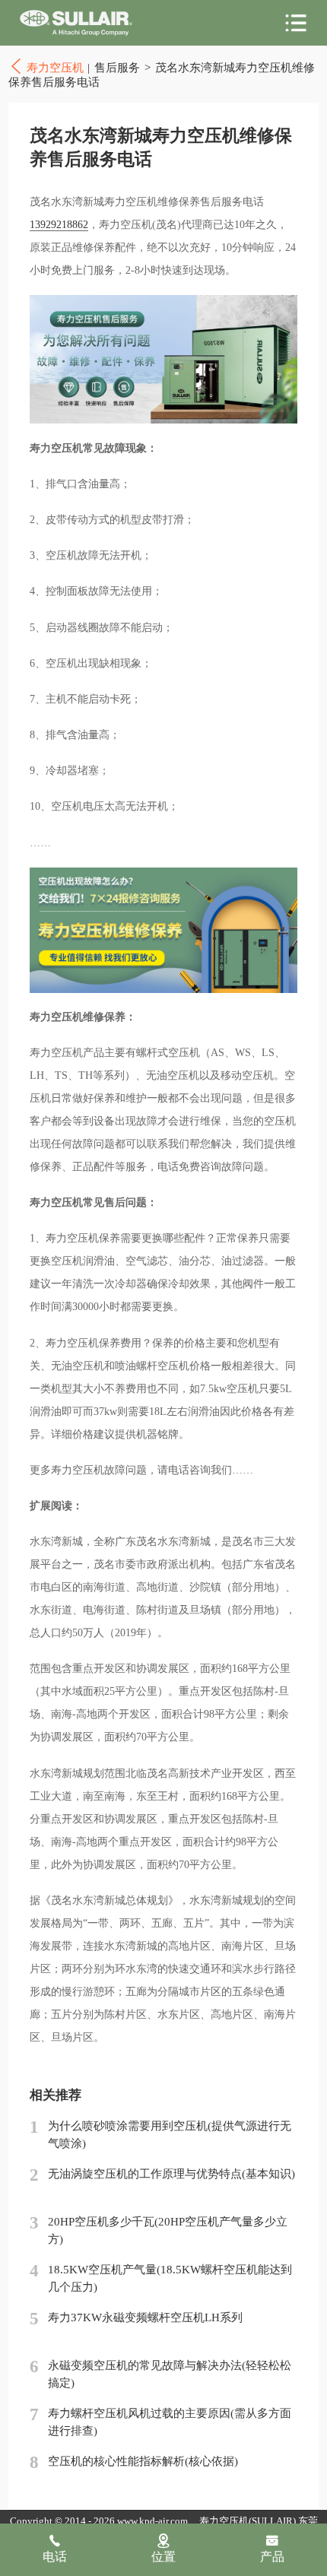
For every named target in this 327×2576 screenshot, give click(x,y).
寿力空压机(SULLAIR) (248, 2521)
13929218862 (59, 225)
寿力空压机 (76, 23)
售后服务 (117, 68)
